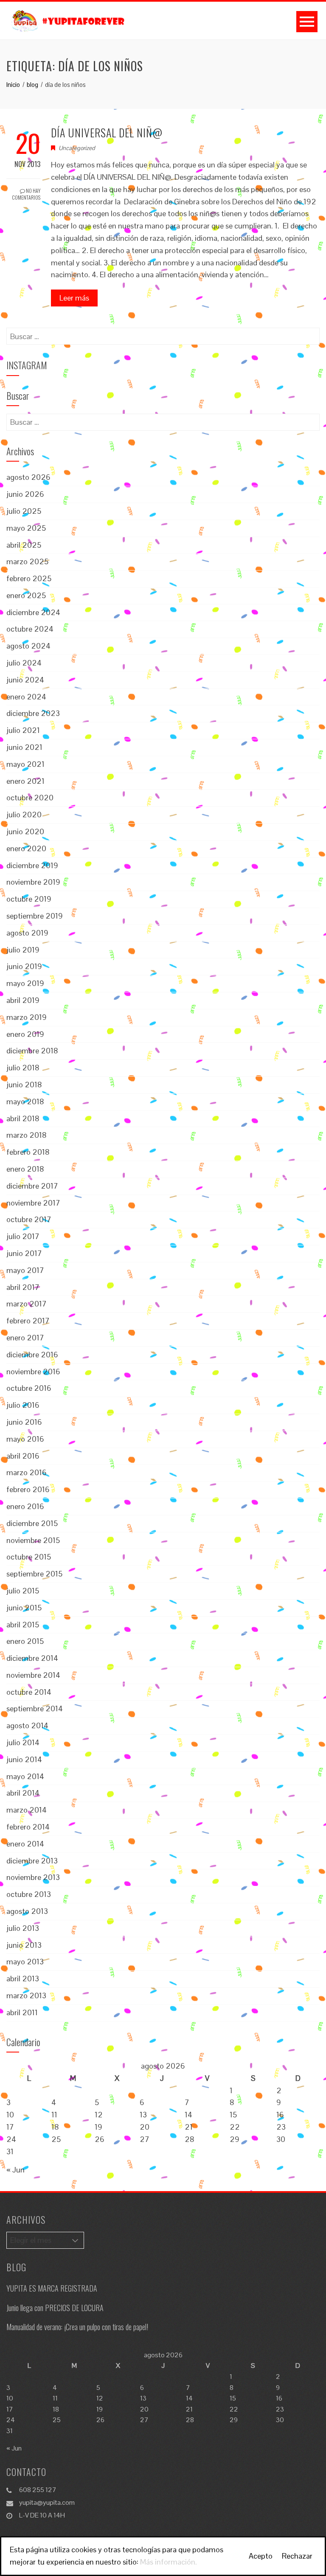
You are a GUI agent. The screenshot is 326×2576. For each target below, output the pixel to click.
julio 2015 (23, 1591)
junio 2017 (24, 1253)
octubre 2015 (29, 1557)
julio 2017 (23, 1236)
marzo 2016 (27, 1472)
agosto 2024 (28, 646)
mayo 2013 (25, 1962)
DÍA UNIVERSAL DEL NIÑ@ (107, 132)
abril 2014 (23, 1793)
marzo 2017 (27, 1304)
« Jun (15, 2170)
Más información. (169, 2562)
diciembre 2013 (32, 1861)
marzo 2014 (27, 1810)
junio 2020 (25, 831)
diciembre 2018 (32, 1051)
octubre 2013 (29, 1894)
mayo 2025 (26, 528)
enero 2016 (25, 1506)
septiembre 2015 (34, 1574)
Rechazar (297, 2556)
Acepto (261, 2556)
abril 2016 (23, 1456)
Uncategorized (77, 148)
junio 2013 (24, 1945)
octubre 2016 (29, 1388)
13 (143, 2115)
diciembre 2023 (33, 713)
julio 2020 (24, 815)
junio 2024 (25, 680)
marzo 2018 (27, 1135)
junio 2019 (24, 966)
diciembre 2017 (32, 1186)
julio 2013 (23, 1928)
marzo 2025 (27, 561)
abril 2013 (23, 1979)
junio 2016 (24, 1422)
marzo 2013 (26, 1995)
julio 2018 (23, 1068)
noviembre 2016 (33, 1372)
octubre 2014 (29, 1692)
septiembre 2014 (35, 1709)
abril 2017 (23, 1287)
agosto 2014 (27, 1725)
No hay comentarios (26, 194)
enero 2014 (25, 1844)
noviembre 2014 (33, 1675)
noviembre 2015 (33, 1540)
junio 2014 (24, 1759)
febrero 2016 (28, 1489)
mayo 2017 (25, 1270)
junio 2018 (24, 1085)
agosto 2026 (28, 477)
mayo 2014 (25, 1776)
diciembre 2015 (32, 1523)
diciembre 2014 (32, 1658)
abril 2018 (23, 1118)
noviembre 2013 (33, 1877)
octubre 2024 (30, 629)
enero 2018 (25, 1169)
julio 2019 (23, 950)
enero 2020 (26, 848)
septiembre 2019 (35, 916)
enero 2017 (25, 1338)
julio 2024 (24, 663)
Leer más (74, 298)
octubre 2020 (30, 798)
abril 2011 (22, 2012)
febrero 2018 (28, 1152)
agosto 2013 (27, 1911)
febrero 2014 (28, 1827)
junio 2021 (24, 747)
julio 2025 (24, 511)
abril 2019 (23, 1000)
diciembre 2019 (32, 865)
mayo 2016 (25, 1439)
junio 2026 (25, 494)
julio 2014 (23, 1742)
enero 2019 (25, 1034)
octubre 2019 (29, 899)
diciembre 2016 (32, 1355)
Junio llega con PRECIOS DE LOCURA (55, 2308)
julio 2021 (23, 730)
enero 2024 (26, 697)
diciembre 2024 (33, 612)
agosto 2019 (27, 933)
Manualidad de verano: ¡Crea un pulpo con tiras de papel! (77, 2327)
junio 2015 (24, 1608)
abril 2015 (23, 1625)
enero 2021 (25, 781)
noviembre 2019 (33, 882)
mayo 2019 (25, 983)
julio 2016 (23, 1405)
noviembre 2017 (33, 1203)
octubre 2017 (29, 1219)
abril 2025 (24, 545)
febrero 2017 (28, 1321)
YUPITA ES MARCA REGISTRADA (52, 2288)
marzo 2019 (27, 1017)
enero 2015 (25, 1641)
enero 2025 (26, 595)
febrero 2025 (29, 578)
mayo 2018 (25, 1101)
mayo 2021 (25, 764)
